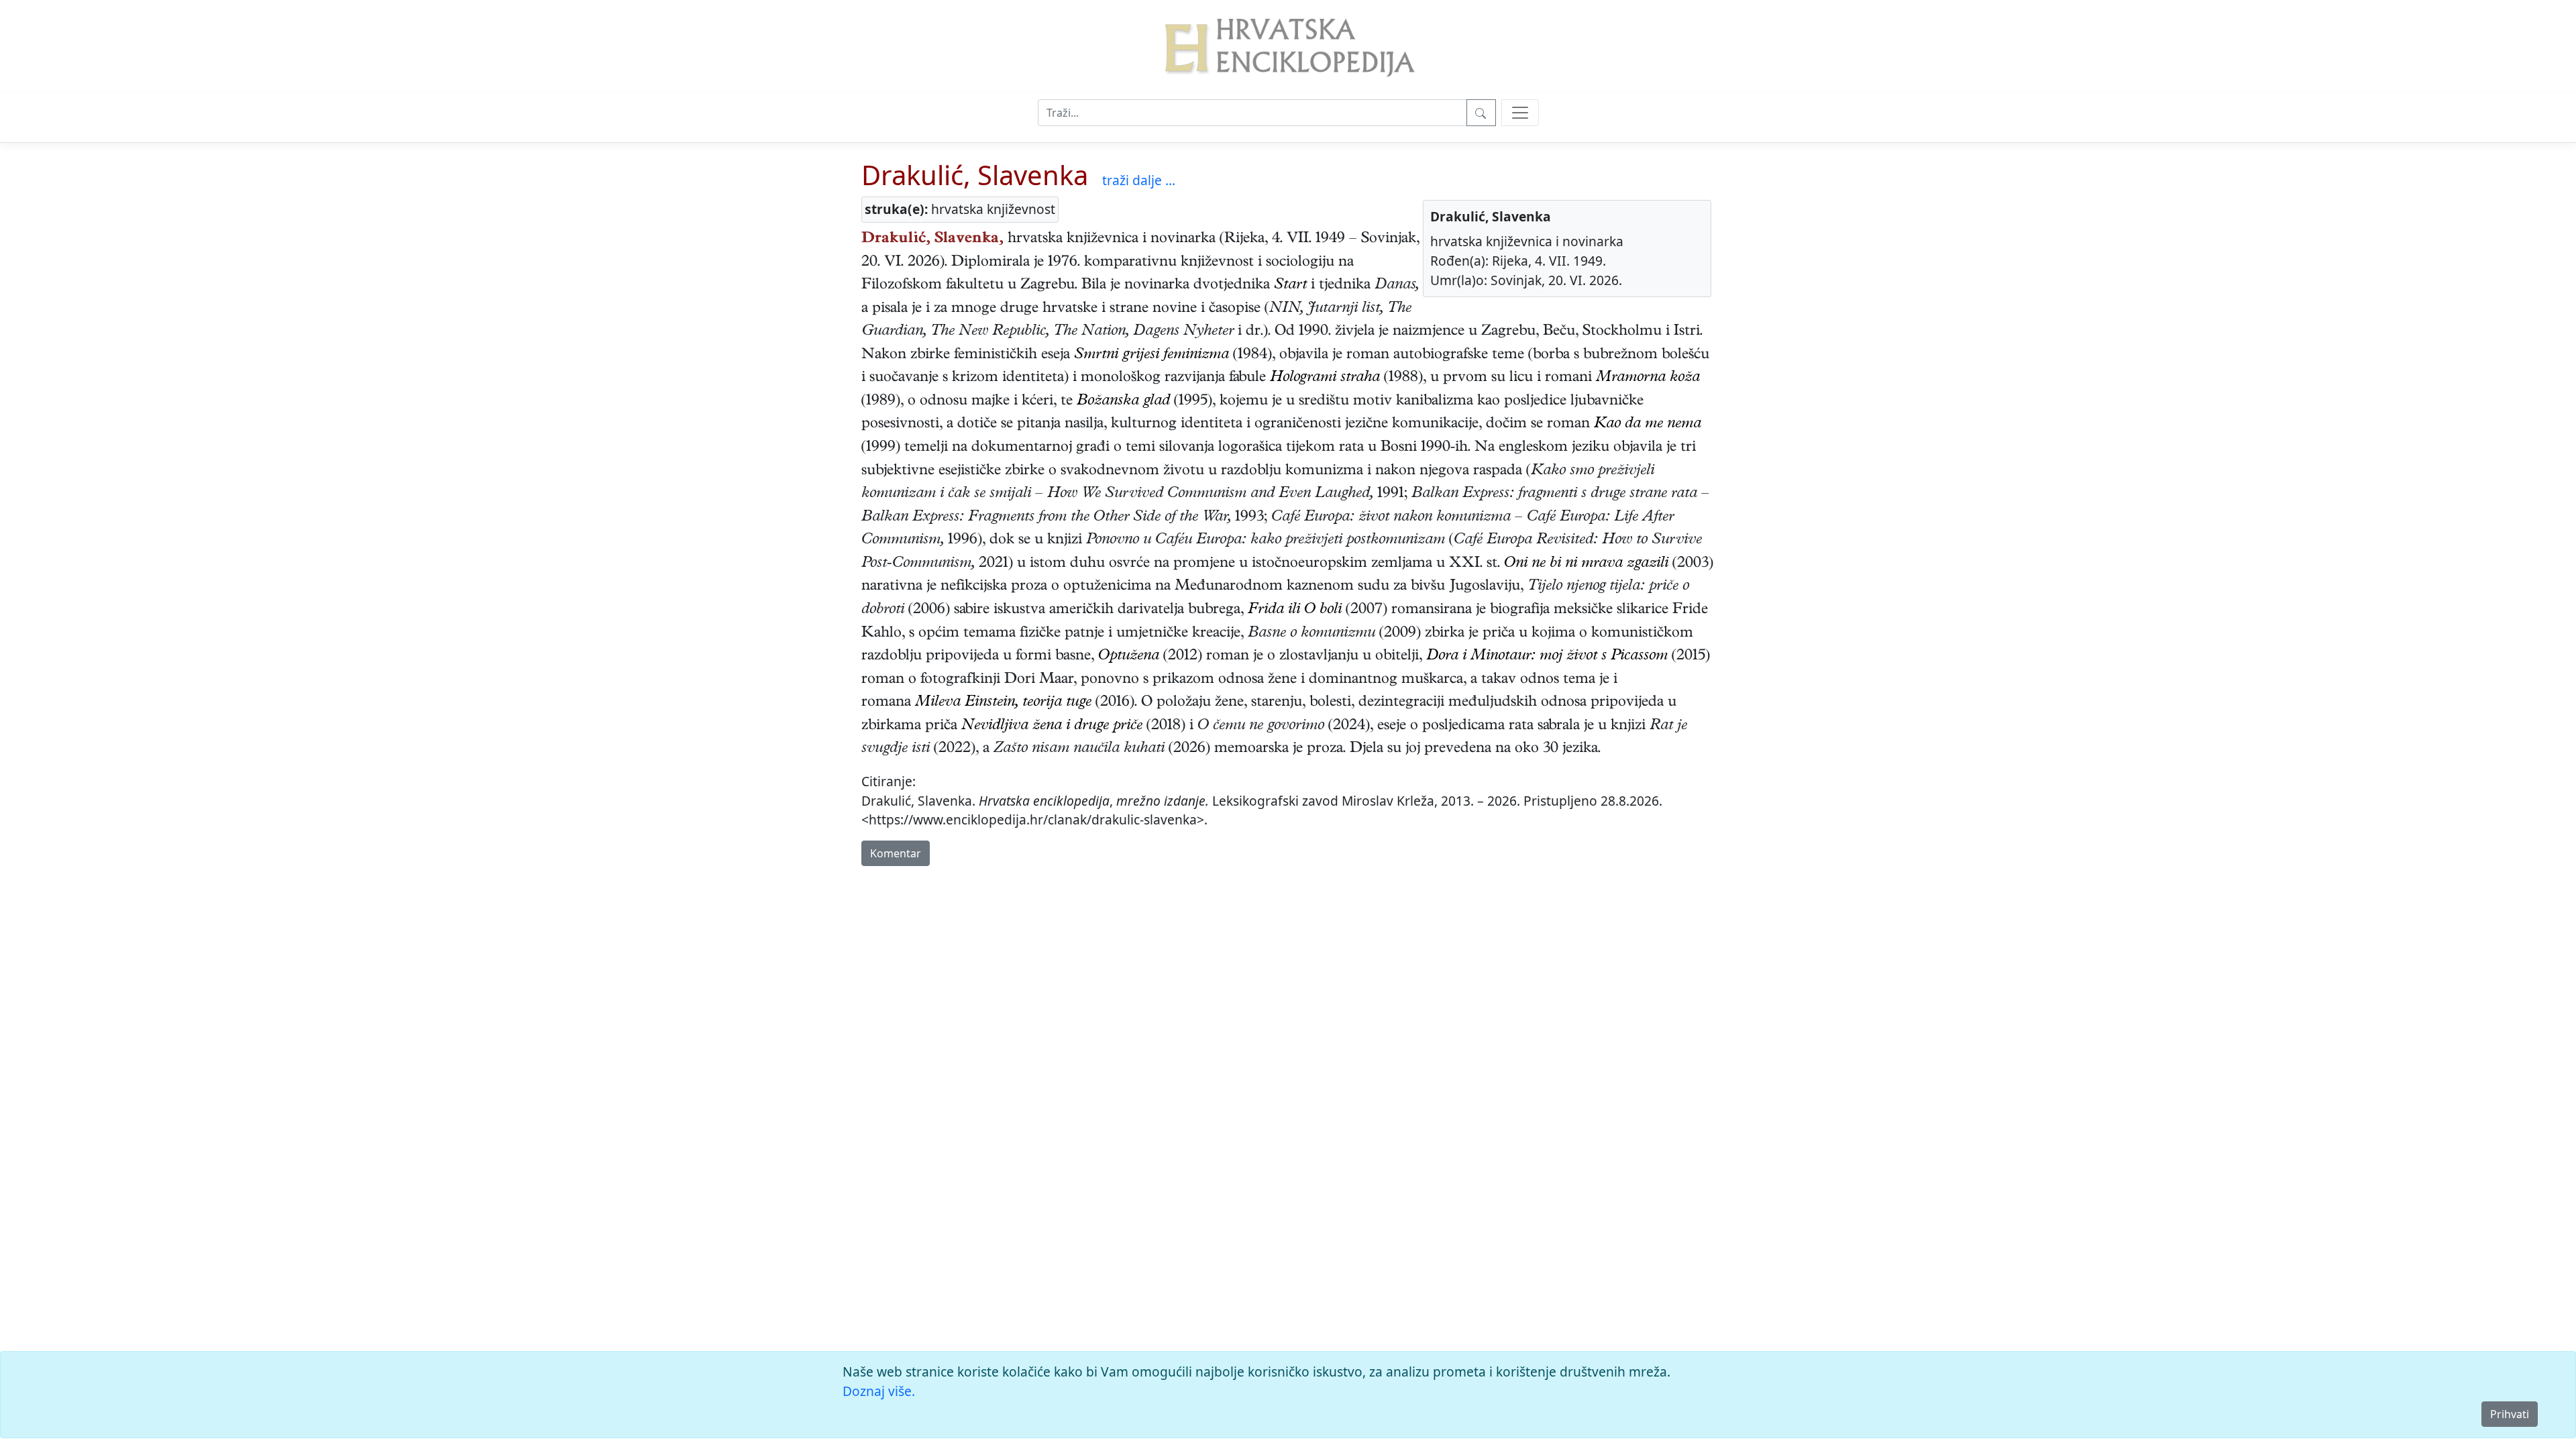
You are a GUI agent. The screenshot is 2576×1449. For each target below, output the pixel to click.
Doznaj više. (879, 1391)
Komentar (896, 853)
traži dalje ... (1139, 180)
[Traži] (1481, 113)
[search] (1520, 113)
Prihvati (2510, 1414)
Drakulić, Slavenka (975, 175)
